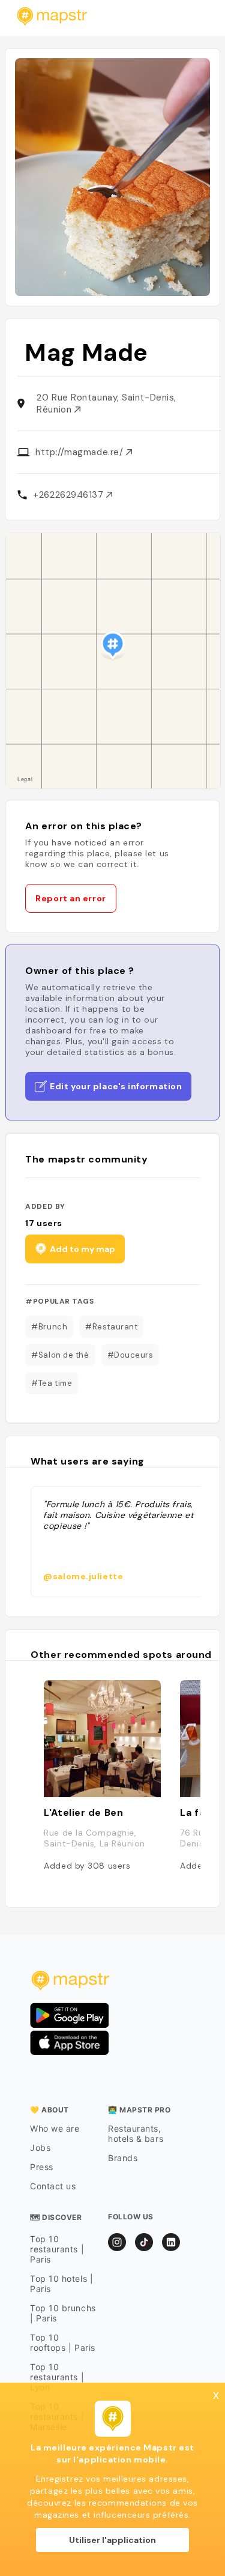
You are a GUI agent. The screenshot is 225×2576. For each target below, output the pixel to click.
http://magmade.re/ (80, 452)
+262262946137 (70, 495)
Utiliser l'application (112, 2540)
